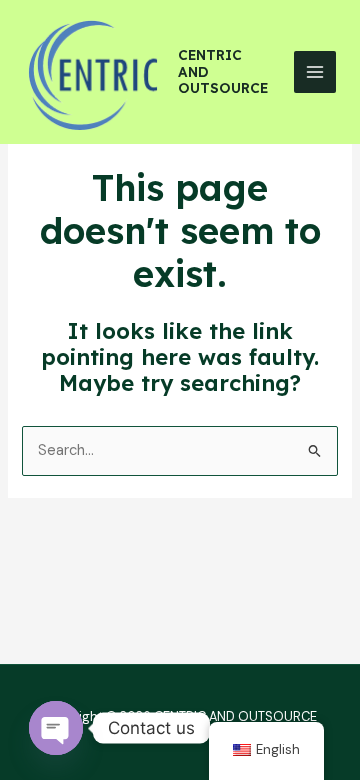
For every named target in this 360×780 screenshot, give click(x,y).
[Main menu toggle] (315, 72)
